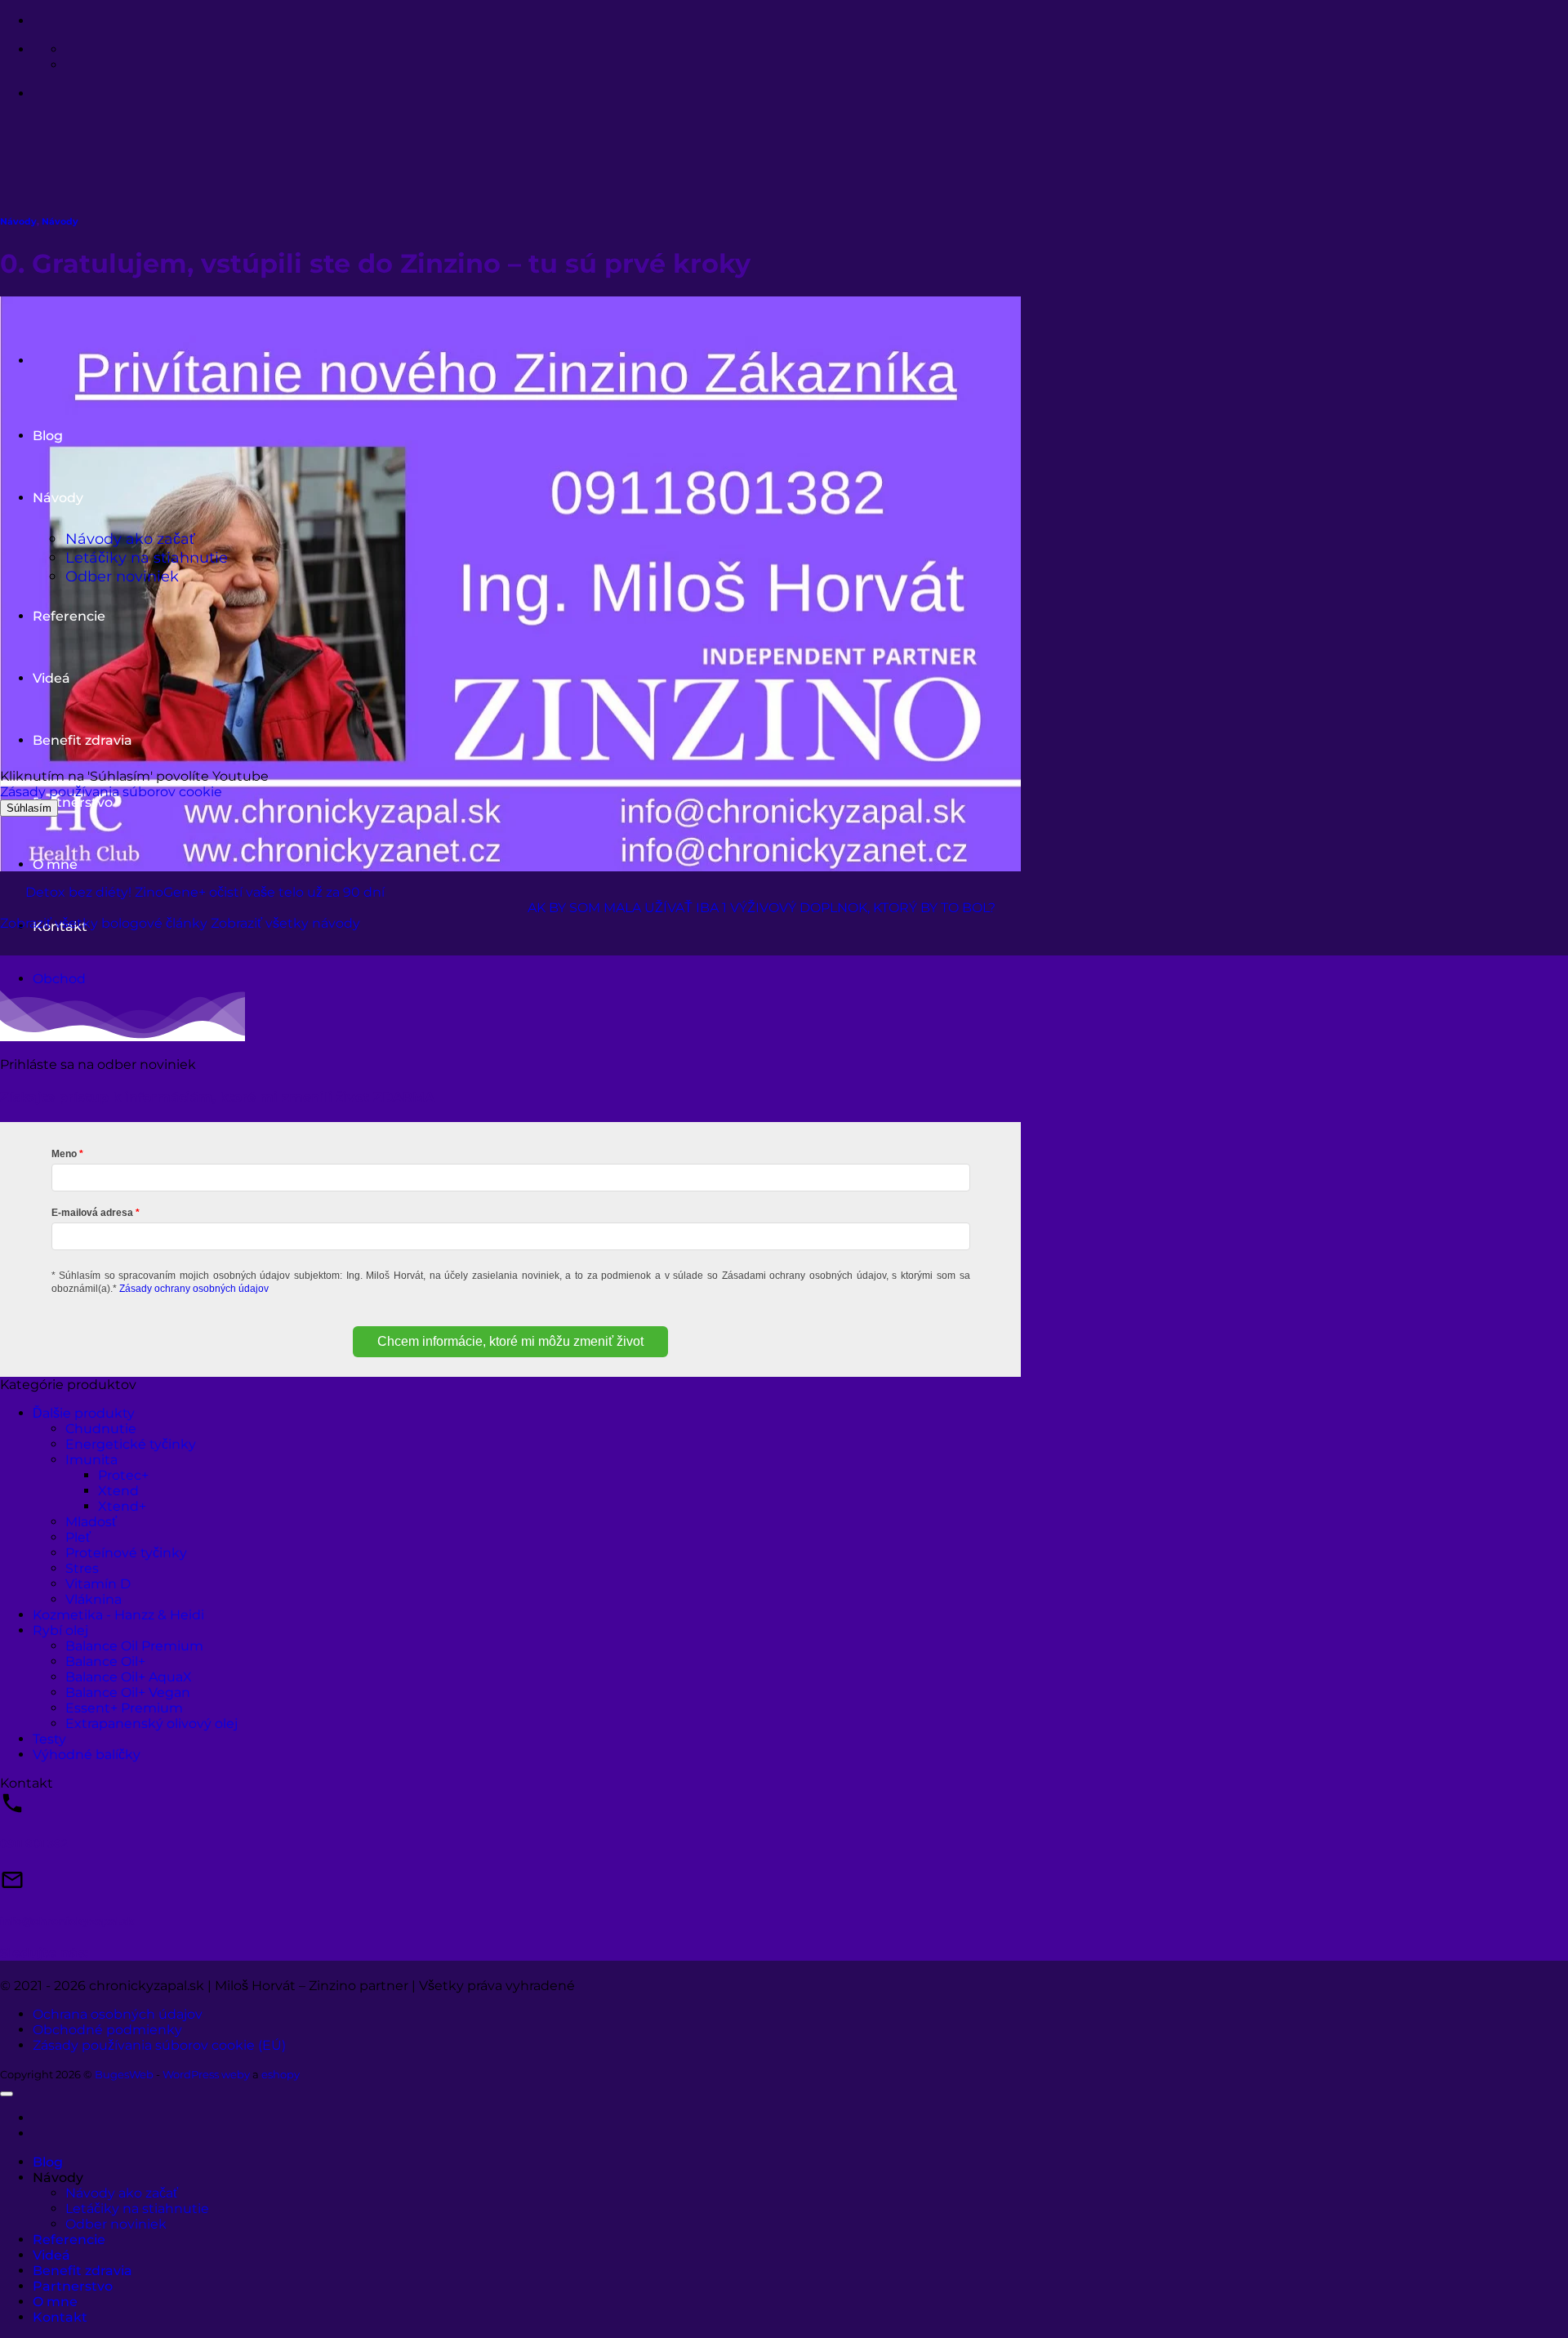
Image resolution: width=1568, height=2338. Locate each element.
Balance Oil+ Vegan (128, 1692)
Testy (49, 1739)
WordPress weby (206, 2074)
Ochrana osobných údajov (118, 2014)
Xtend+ (122, 1506)
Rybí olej (60, 1630)
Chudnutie (101, 1429)
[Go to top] (7, 2094)
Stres (82, 1568)
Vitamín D (98, 1584)
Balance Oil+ (105, 1661)
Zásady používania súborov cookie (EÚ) (159, 2045)
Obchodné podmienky (107, 2030)
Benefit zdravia (82, 2271)
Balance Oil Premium (134, 1646)
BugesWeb (124, 2074)
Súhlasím (29, 808)
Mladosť (91, 1522)
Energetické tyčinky (131, 1444)
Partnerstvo (73, 802)
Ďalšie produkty (84, 1413)
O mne (55, 864)
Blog (48, 2162)
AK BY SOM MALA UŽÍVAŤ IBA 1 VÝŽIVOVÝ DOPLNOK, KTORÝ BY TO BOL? (762, 908)
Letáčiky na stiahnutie (137, 2209)
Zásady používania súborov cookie (111, 792)
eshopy (281, 2074)
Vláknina (94, 1599)
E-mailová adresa (92, 1213)
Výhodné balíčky (87, 1755)
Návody (18, 222)
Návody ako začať (122, 2193)
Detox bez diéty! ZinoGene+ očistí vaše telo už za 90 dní (205, 892)
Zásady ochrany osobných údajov (194, 1289)
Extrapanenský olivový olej (151, 1723)
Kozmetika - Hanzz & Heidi (118, 1615)
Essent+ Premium (124, 1708)
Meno (64, 1154)
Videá (51, 2255)
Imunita (91, 1460)
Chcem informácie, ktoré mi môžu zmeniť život (510, 1341)
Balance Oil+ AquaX (129, 1677)
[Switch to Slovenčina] (73, 49)
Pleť (78, 1537)
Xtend (118, 1491)
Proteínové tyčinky (126, 1553)
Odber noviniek (116, 2224)
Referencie (69, 2240)
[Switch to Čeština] (73, 65)
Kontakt (60, 2317)
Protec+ (123, 1475)
